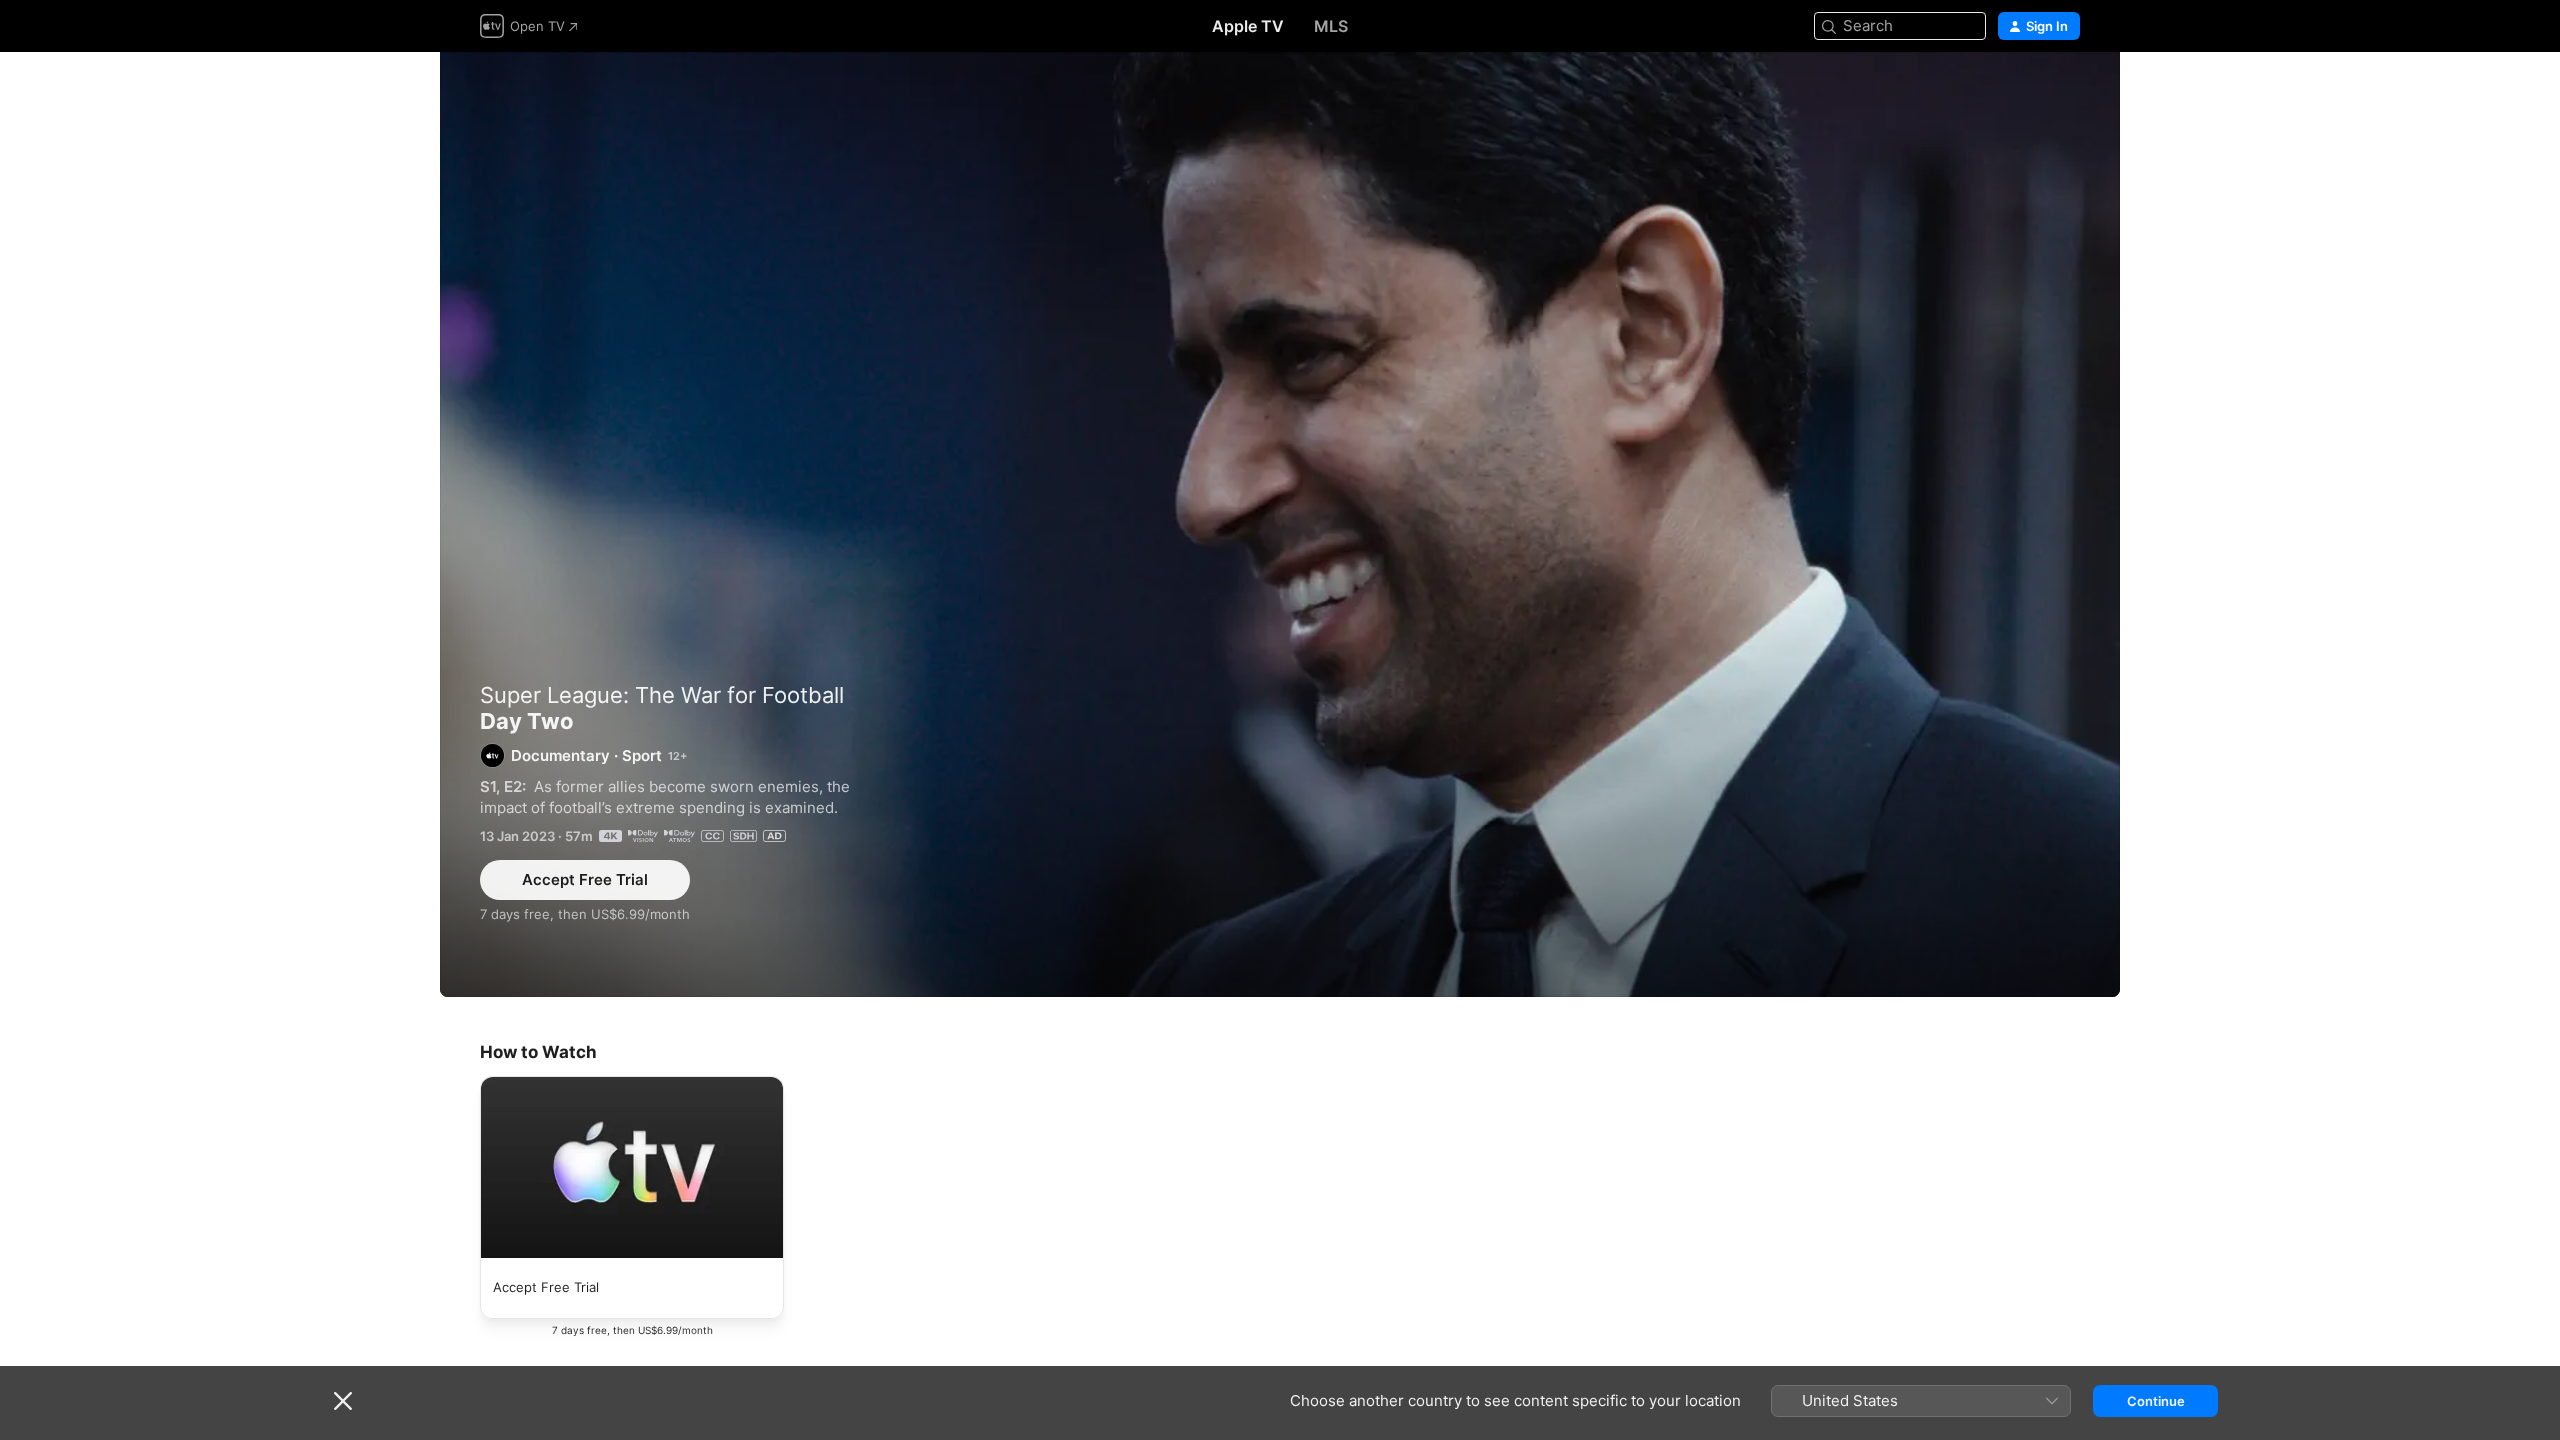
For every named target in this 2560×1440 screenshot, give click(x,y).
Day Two (1280, 524)
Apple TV (1248, 26)
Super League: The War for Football (662, 695)
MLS (1331, 26)
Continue (2156, 1401)
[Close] (343, 1401)
